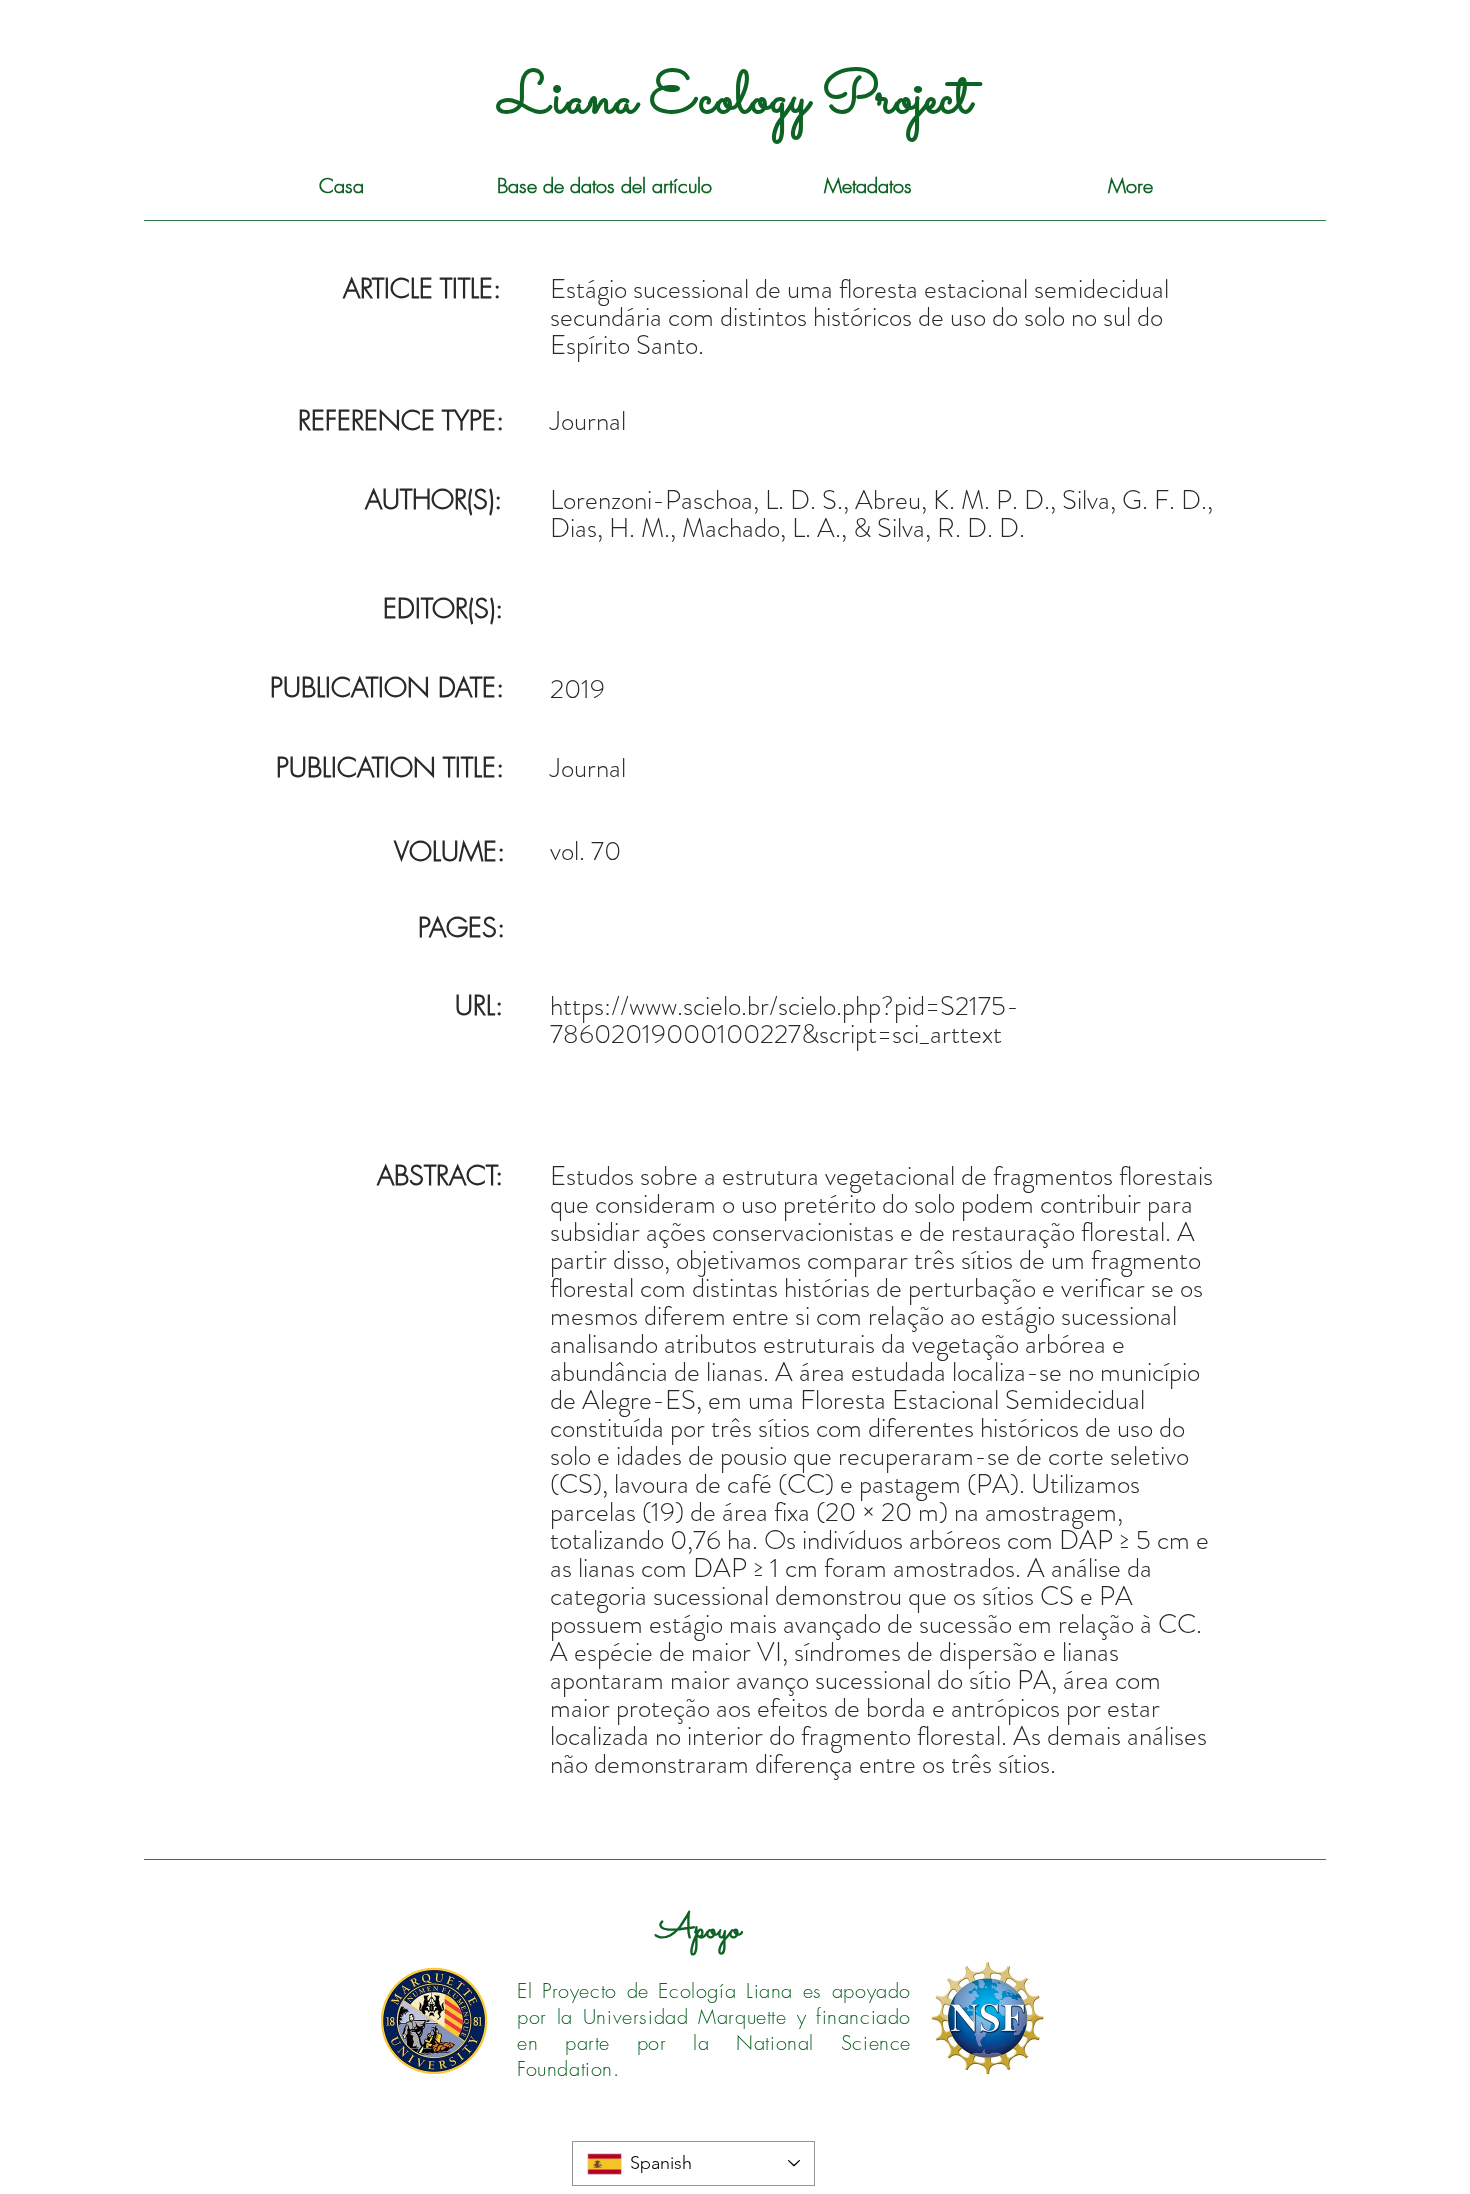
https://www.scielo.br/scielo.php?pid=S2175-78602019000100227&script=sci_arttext (784, 1020)
